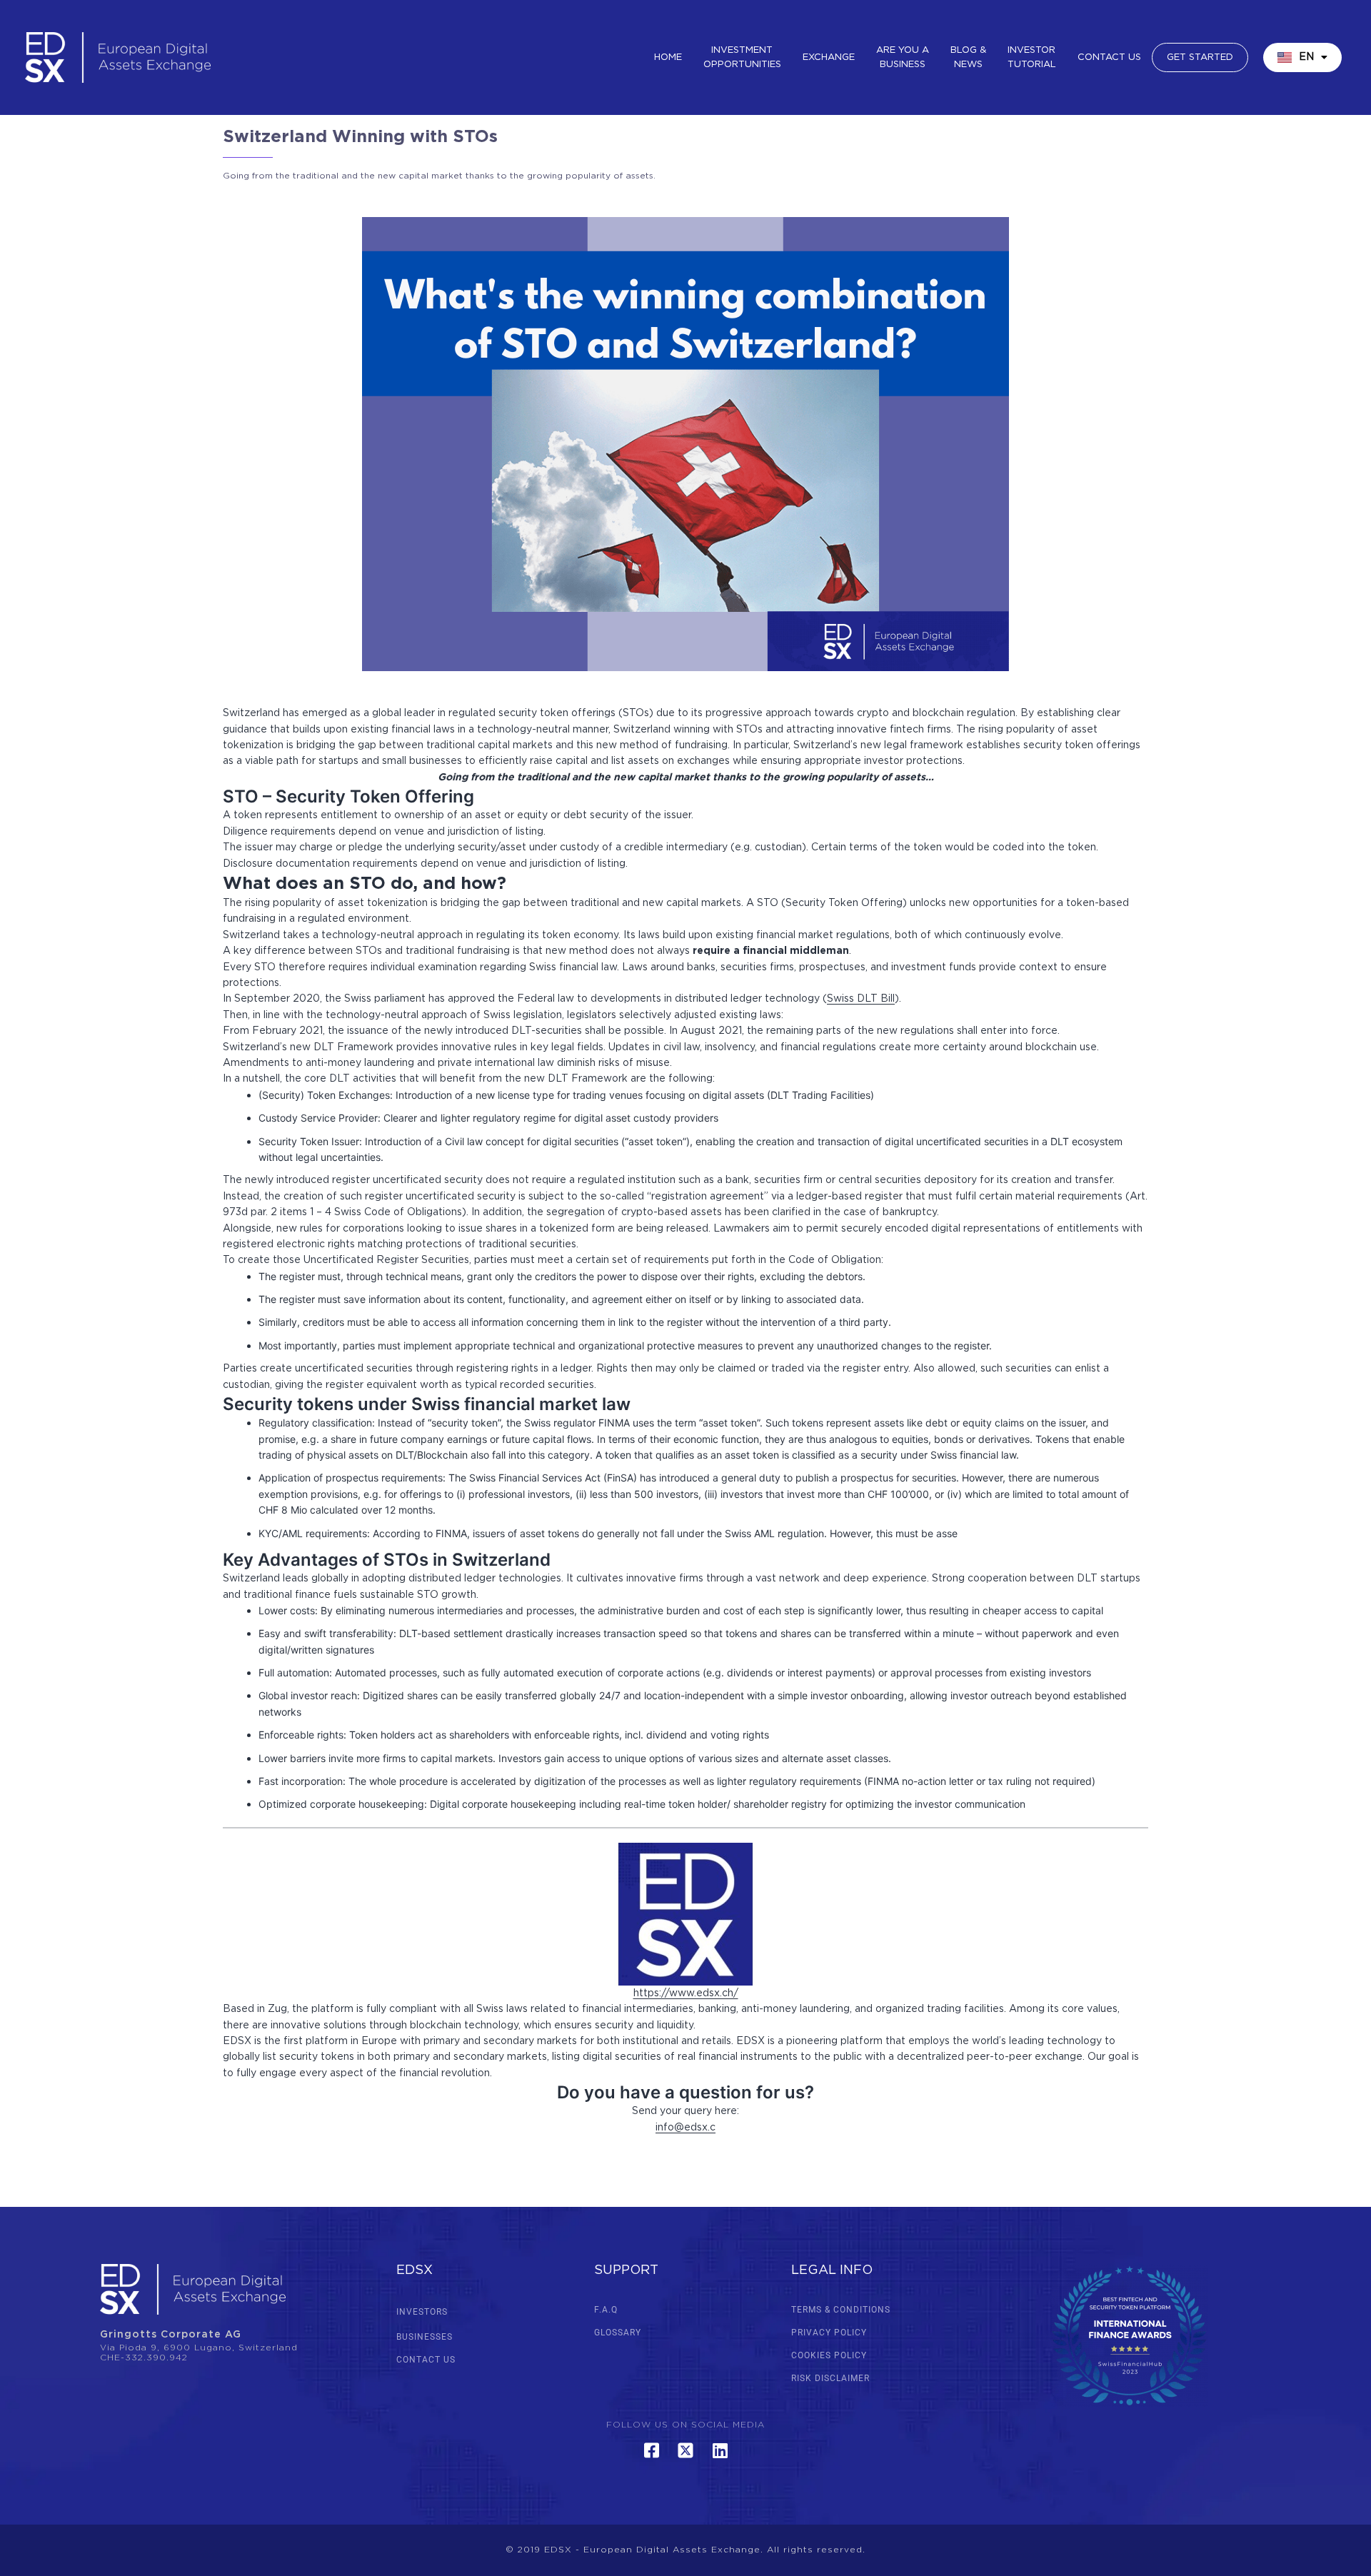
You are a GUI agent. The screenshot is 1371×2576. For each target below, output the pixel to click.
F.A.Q (606, 2310)
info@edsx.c (685, 2128)
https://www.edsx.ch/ (686, 1993)
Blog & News (968, 57)
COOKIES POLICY (829, 2355)
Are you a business (903, 57)
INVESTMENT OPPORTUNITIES (742, 57)
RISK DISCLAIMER (830, 2378)
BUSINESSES (425, 2337)
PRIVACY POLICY (829, 2333)
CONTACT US (426, 2360)
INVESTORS (422, 2312)
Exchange (829, 57)
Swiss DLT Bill (861, 999)
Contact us (1109, 57)
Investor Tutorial (1032, 57)
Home (668, 57)
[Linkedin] (720, 2450)
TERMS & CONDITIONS (841, 2310)
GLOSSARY (618, 2333)
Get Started (1200, 57)
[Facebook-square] (651, 2450)
